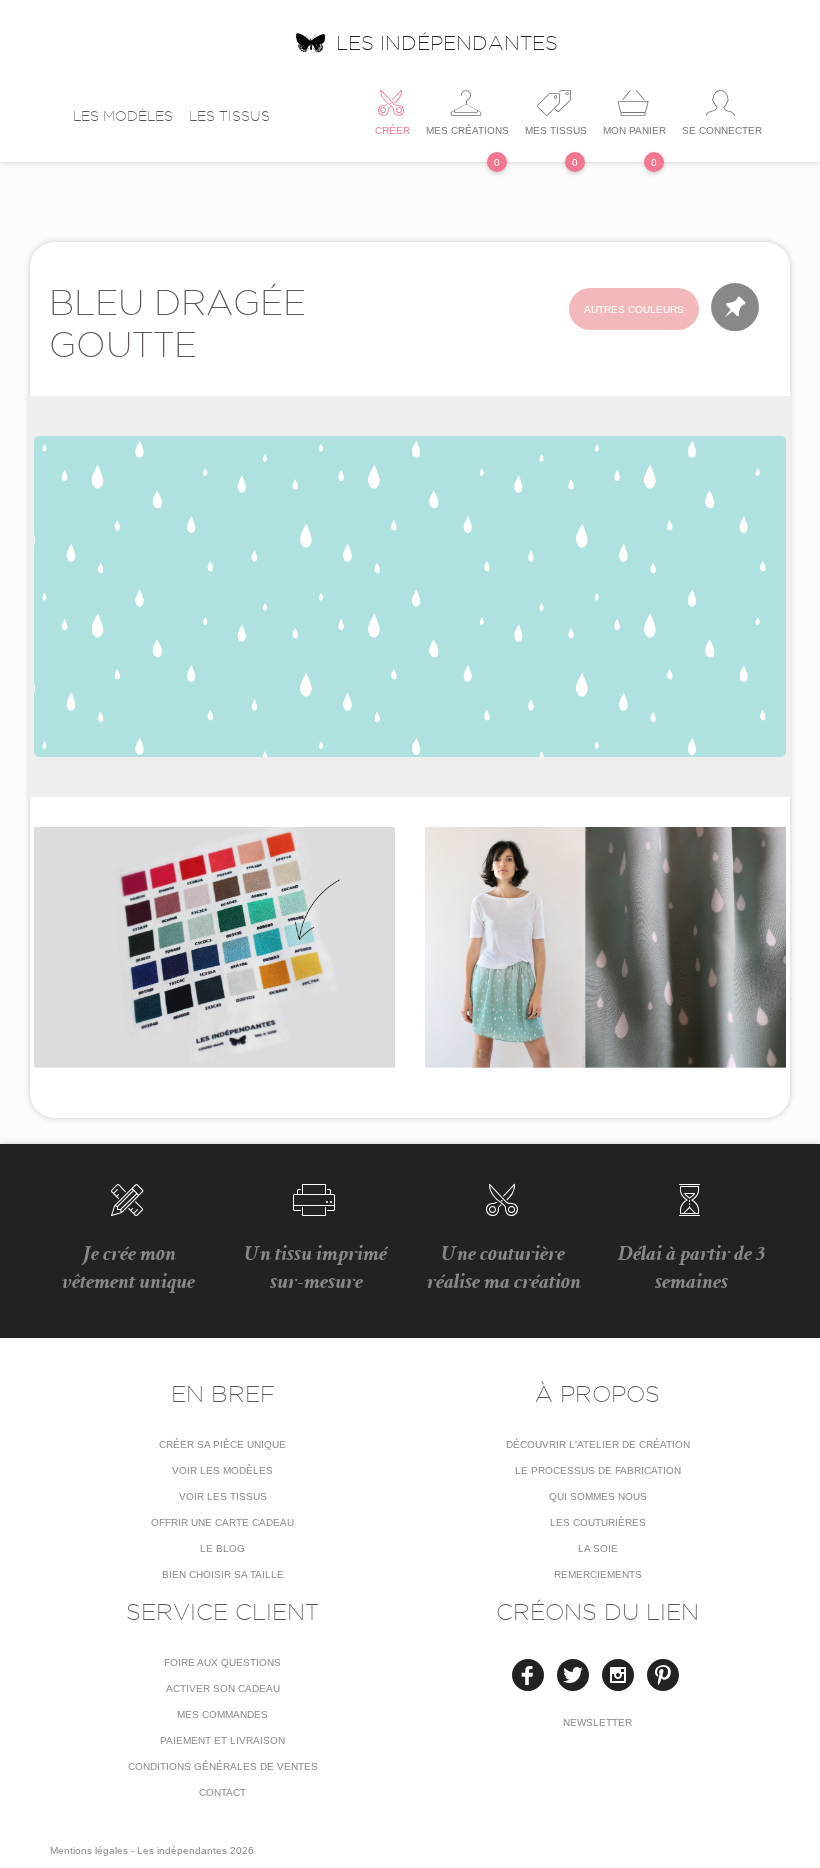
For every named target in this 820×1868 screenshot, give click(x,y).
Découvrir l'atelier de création (598, 1444)
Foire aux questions (222, 1662)
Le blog (222, 1548)
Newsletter (597, 1722)
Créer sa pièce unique (222, 1444)
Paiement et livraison (222, 1740)
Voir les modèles (222, 1470)
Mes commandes (222, 1714)
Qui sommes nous (598, 1496)
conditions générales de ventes (223, 1766)
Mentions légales (89, 1850)
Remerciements (598, 1574)
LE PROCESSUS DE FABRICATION (598, 1470)
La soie (598, 1548)
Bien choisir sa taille (223, 1574)
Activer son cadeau (223, 1688)
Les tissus (229, 116)
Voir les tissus (223, 1496)
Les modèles (123, 116)
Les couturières (598, 1522)
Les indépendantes (447, 43)
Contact (222, 1792)
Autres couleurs (634, 309)
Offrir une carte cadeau (222, 1522)
